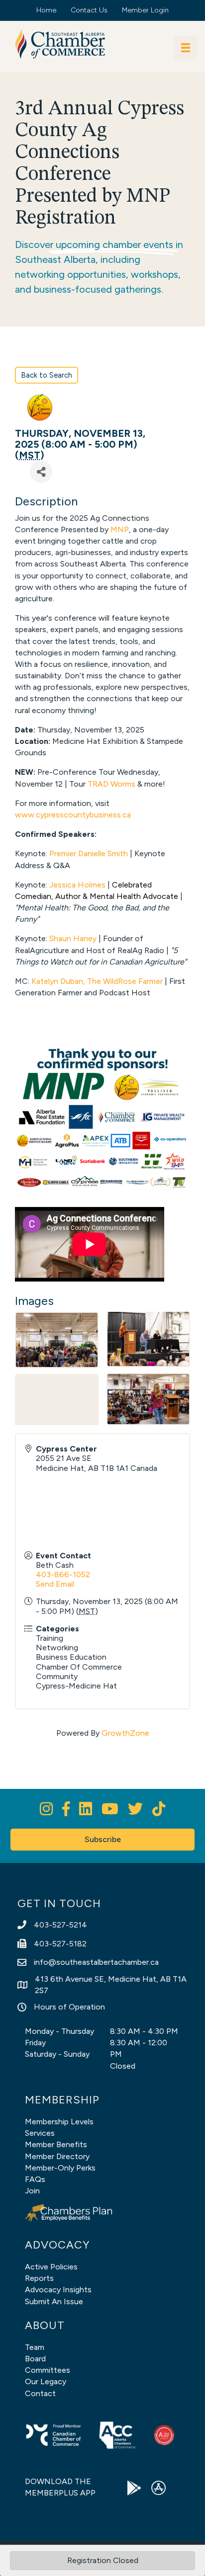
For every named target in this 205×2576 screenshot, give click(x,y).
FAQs (35, 2179)
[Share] (41, 472)
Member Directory (57, 2156)
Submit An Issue (54, 2301)
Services (40, 2133)
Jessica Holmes (77, 885)
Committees (48, 2370)
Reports (39, 2278)
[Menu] (186, 48)
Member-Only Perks (60, 2168)
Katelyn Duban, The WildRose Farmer (98, 981)
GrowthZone (125, 1733)
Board (35, 2359)
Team (35, 2347)
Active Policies (51, 2267)
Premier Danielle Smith (89, 853)
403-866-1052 (63, 1574)
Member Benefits (56, 2144)
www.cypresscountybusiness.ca (73, 815)
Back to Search (47, 375)
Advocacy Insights (58, 2290)
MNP (120, 529)
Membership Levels (59, 2122)
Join (32, 2191)
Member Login (145, 10)
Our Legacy (46, 2381)
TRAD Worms (111, 784)
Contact (40, 2393)
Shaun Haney (74, 938)
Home (46, 10)
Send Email (55, 1584)
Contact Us (89, 10)
